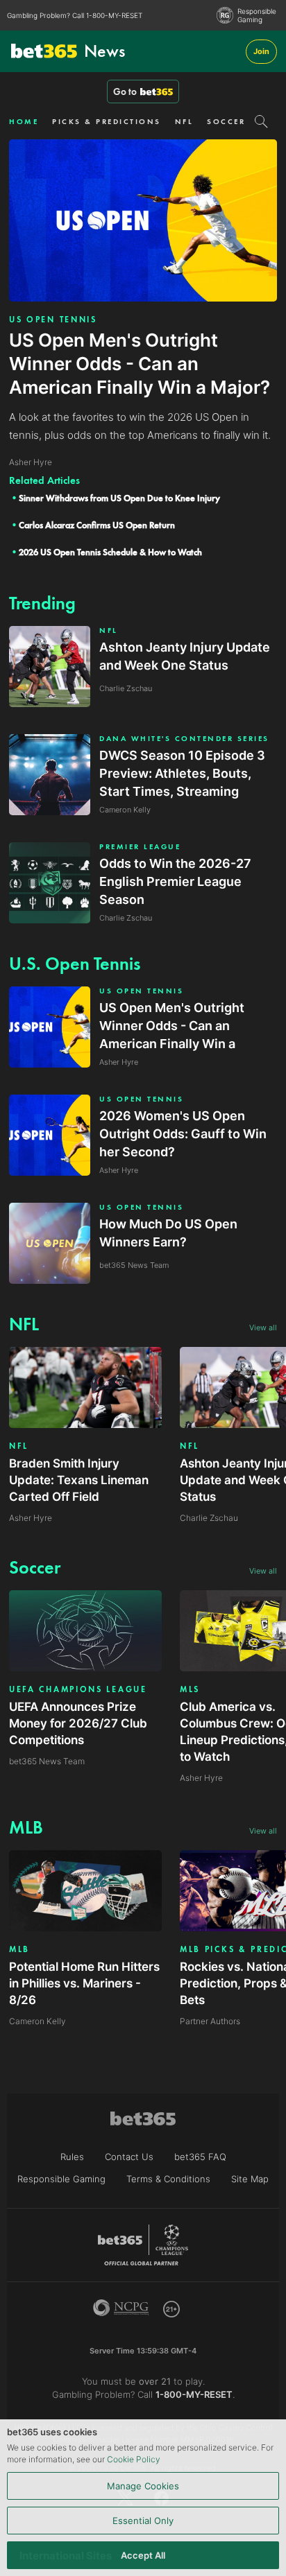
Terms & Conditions (168, 2179)
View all (263, 1328)
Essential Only (143, 2521)
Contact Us (129, 2157)
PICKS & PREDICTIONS (107, 121)
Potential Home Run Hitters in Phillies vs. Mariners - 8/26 (84, 1983)
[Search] (261, 121)
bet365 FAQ (200, 2157)
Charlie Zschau (209, 1518)
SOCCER (226, 121)
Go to (125, 92)
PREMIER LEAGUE (140, 847)
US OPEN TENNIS (53, 320)
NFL (184, 121)
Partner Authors (210, 2021)
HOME (24, 121)
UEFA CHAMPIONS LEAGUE (78, 1689)
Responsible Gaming (257, 15)
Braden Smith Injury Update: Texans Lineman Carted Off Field (79, 1480)
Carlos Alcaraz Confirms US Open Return (97, 525)
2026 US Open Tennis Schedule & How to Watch (110, 552)
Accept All (143, 2555)
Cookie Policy (134, 2459)
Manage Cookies (143, 2486)
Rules (72, 2157)
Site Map (250, 2179)
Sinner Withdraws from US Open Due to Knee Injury (119, 498)
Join (261, 51)
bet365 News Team (47, 1761)
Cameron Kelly (37, 2021)
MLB (19, 1949)
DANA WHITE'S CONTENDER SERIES (184, 739)
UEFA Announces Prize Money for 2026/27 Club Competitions (78, 1723)
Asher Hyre (31, 1518)
